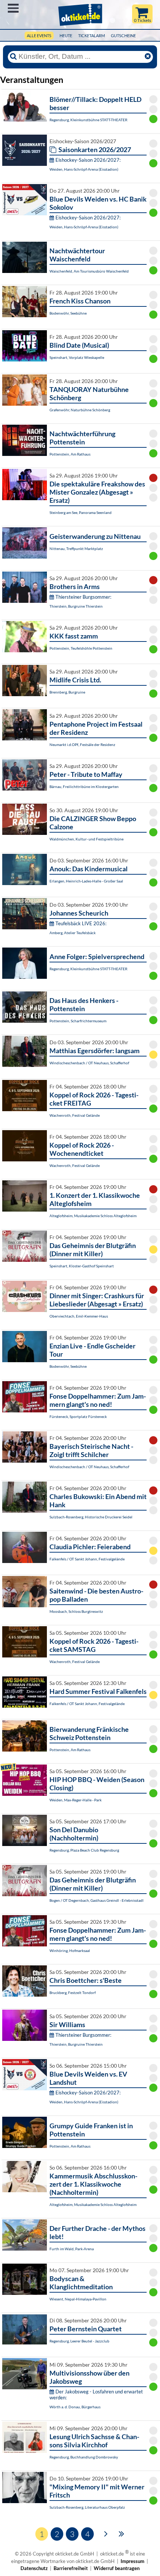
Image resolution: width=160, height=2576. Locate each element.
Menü (13, 8)
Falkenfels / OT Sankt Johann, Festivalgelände (87, 1559)
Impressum (132, 2561)
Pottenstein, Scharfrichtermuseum (78, 1021)
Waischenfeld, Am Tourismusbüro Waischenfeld (89, 271)
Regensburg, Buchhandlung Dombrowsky (84, 2457)
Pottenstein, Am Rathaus (70, 454)
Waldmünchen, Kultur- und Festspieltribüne (87, 839)
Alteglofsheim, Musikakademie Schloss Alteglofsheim (93, 1216)
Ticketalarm (92, 36)
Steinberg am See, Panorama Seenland (81, 512)
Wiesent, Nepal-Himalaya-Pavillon (78, 2299)
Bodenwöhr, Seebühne (68, 313)
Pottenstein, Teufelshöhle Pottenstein (81, 648)
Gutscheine (123, 36)
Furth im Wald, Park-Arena (72, 2249)
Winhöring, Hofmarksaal (70, 1951)
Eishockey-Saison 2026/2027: (88, 160)
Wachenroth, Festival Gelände (75, 1115)
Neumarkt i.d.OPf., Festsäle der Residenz (82, 745)
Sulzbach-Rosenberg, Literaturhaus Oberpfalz (87, 2507)
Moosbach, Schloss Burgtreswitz (76, 1611)
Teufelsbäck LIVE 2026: (81, 923)
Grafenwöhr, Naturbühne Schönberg (80, 410)
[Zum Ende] (121, 2533)
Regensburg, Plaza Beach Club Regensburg (84, 1850)
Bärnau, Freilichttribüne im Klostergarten (84, 787)
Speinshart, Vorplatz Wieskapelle (77, 357)
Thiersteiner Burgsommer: (83, 597)
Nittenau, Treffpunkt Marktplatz (76, 549)
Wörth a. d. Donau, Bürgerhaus (75, 2407)
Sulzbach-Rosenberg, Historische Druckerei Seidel (91, 1517)
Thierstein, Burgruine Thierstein (76, 606)
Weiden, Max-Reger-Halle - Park (76, 1800)
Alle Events (39, 36)
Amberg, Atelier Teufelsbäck (73, 933)
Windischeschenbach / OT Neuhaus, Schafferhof (89, 1063)
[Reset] (148, 57)
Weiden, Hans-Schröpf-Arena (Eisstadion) (84, 169)
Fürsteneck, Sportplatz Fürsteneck (78, 1416)
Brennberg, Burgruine (67, 692)
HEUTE (66, 36)
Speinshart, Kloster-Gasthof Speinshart (82, 1266)
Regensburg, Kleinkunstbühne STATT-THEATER (88, 120)
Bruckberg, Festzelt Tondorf (73, 1993)
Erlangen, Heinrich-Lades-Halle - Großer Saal (86, 881)
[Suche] (13, 57)
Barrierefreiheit (71, 2568)
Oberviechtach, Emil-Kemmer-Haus (79, 1316)
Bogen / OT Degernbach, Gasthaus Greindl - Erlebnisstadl (97, 1900)
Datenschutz (34, 2568)
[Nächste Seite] (106, 2533)
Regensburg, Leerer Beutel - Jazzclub (79, 2341)
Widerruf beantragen (117, 2568)
